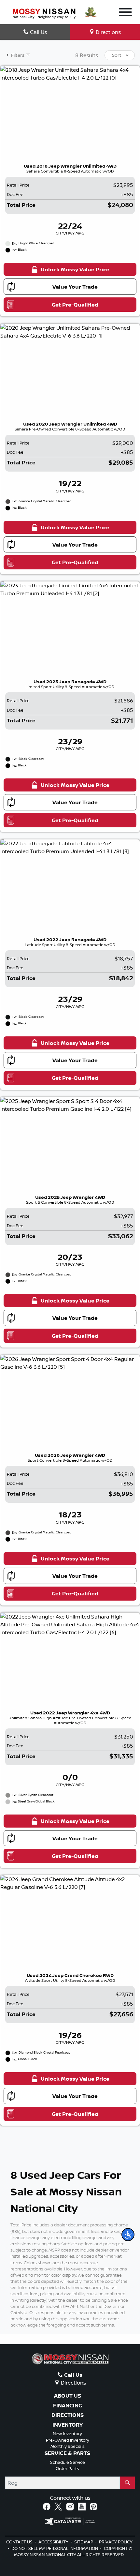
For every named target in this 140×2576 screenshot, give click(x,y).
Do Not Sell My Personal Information (55, 2548)
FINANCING (68, 2406)
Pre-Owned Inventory (68, 2440)
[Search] (127, 2483)
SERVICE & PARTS (67, 2453)
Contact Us (20, 2542)
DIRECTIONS (68, 2415)
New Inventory (67, 2433)
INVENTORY (68, 2425)
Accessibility (54, 2542)
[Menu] (125, 13)
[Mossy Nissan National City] (44, 13)
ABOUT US (68, 2396)
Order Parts (67, 2468)
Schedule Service (68, 2462)
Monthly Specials (68, 2446)
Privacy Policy (116, 2542)
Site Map (84, 2542)
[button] (128, 2235)
